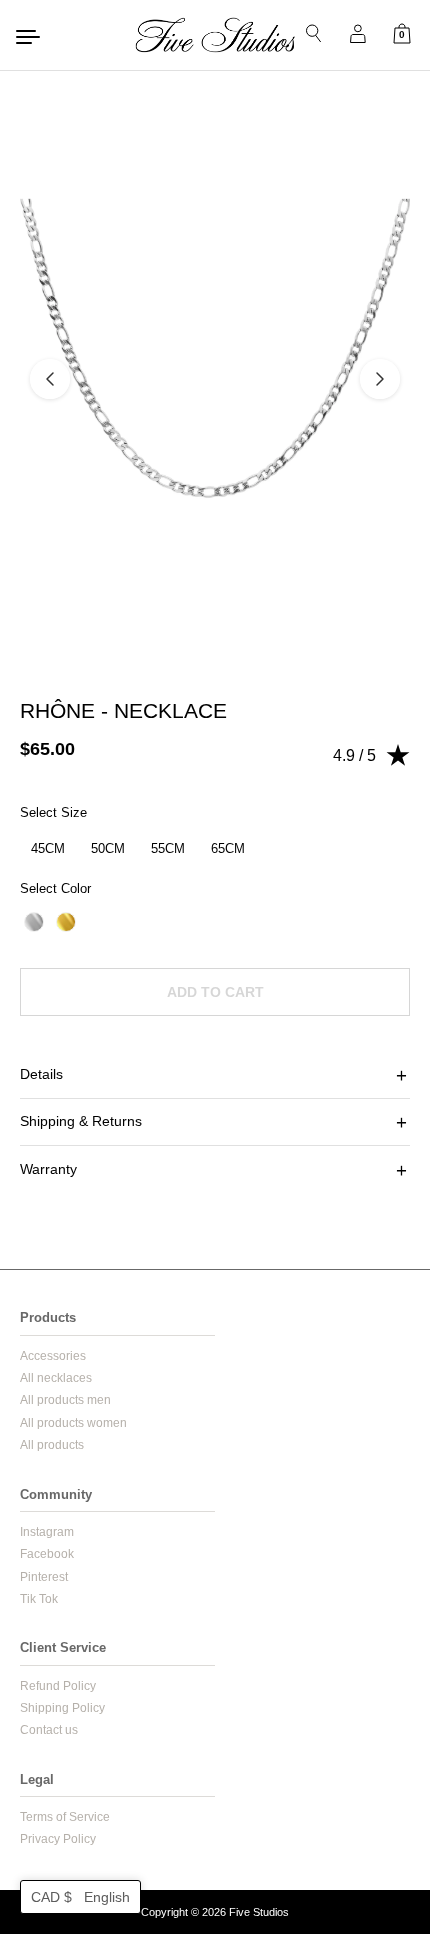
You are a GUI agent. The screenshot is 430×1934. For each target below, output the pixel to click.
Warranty (48, 1169)
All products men (65, 1400)
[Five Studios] (215, 35)
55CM (168, 848)
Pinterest (44, 1577)
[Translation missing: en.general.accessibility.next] (380, 379)
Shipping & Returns (81, 1121)
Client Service (63, 1647)
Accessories (53, 1356)
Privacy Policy (58, 1839)
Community (56, 1494)
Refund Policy (58, 1686)
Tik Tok (39, 1599)
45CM (48, 848)
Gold (66, 922)
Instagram (47, 1532)
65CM (228, 848)
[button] (80, 1897)
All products (52, 1445)
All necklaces (56, 1378)
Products (48, 1317)
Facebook (47, 1554)
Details (41, 1074)
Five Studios (259, 1912)
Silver (34, 922)
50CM (108, 848)
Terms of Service (65, 1817)
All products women (73, 1423)
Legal (37, 1779)
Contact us (49, 1730)
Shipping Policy (62, 1708)
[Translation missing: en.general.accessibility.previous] (50, 379)
